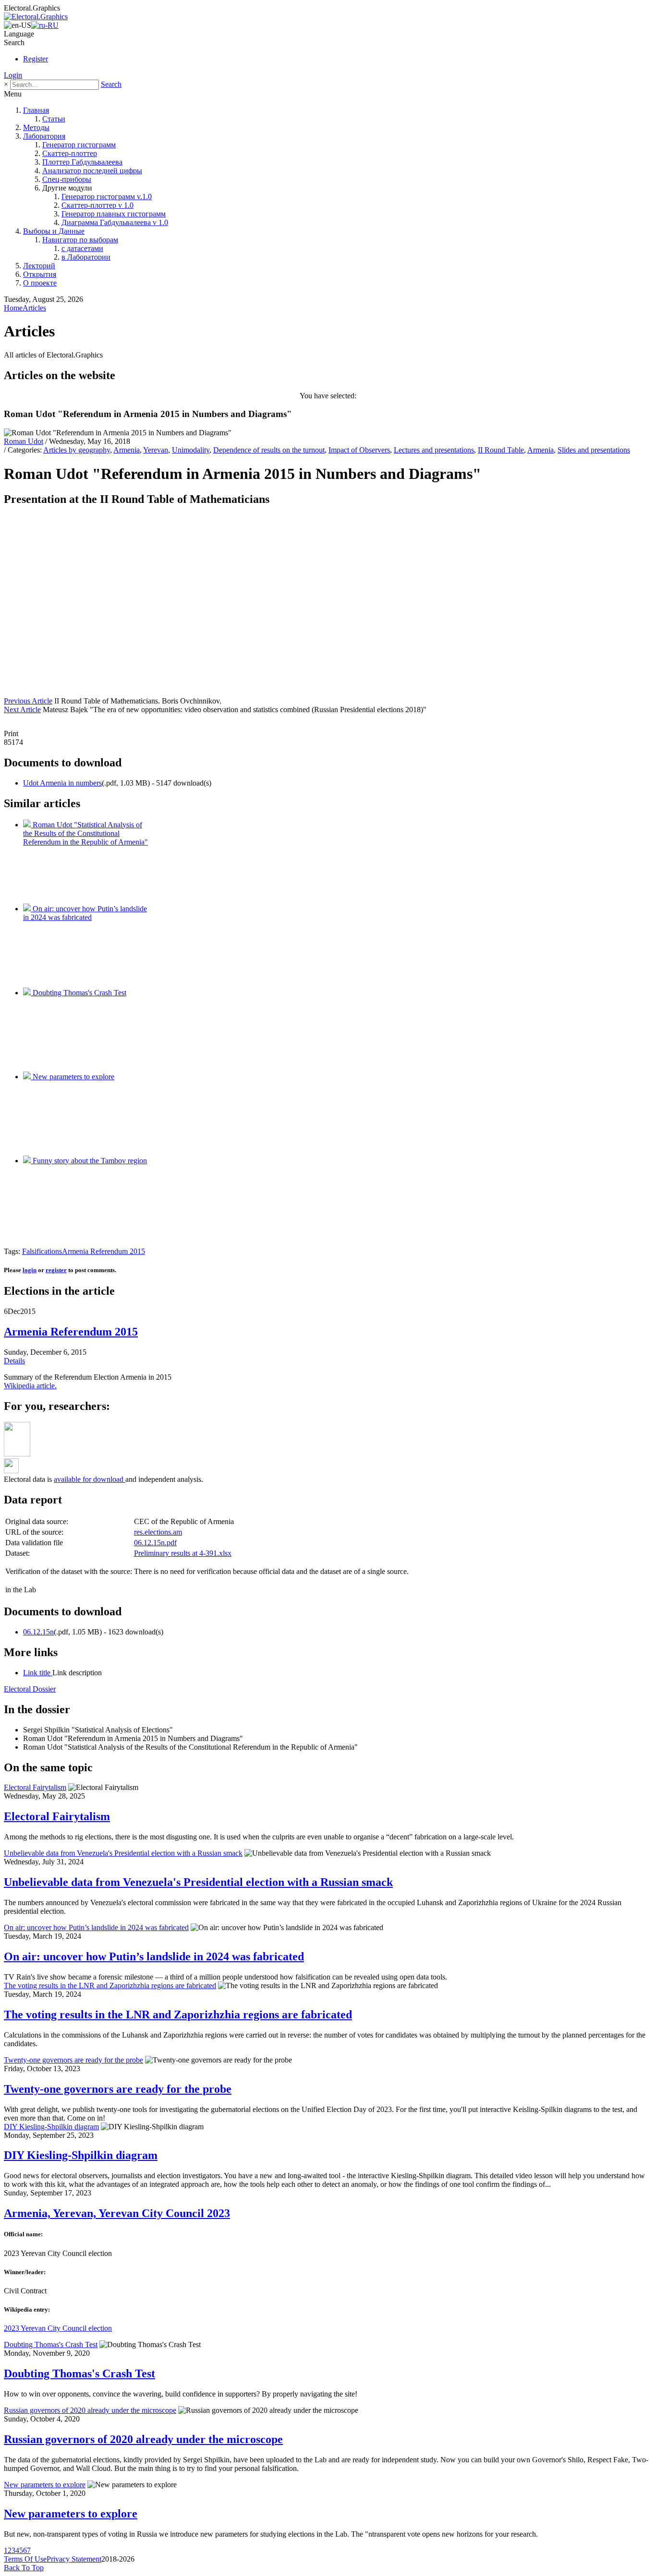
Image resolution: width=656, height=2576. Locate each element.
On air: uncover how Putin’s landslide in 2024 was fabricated (96, 1927)
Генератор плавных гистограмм (114, 214)
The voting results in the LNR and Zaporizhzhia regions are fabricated (110, 1986)
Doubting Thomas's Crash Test (51, 2344)
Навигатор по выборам (80, 240)
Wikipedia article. (30, 1386)
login (30, 1270)
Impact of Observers (359, 450)
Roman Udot (24, 441)
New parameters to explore (45, 2485)
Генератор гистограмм (79, 145)
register (56, 1270)
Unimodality (191, 450)
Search (111, 84)
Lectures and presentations (434, 450)
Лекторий (39, 266)
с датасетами (82, 248)
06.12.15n (38, 1632)
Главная (36, 110)
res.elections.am (158, 1532)
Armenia (127, 450)
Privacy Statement (74, 2559)
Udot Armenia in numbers (62, 783)
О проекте (40, 283)
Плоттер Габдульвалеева (82, 162)
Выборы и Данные (54, 231)
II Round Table (501, 450)
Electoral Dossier (30, 1689)
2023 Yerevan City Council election (58, 2328)
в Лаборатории (86, 257)
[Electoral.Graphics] (36, 17)
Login (13, 75)
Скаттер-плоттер (70, 153)
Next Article (22, 710)
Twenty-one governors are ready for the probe (73, 2060)
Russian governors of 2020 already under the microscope (90, 2410)
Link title (38, 1673)
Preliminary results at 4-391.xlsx (183, 1553)
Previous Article (28, 701)
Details (14, 1361)
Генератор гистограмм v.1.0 (107, 197)
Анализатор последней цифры (92, 171)
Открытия (40, 274)
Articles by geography (77, 450)
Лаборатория (44, 136)
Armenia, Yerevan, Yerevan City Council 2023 (117, 2213)
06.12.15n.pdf (155, 1543)
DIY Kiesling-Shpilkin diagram (51, 2127)
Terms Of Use (25, 2559)
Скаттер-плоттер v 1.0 (97, 205)
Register (36, 59)
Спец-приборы (67, 179)
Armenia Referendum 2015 (103, 1251)
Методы (36, 127)
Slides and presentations (594, 450)
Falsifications (42, 1251)
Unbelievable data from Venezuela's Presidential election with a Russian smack (123, 1853)
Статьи (54, 119)
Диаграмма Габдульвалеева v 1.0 (115, 222)
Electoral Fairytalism (35, 1787)
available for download (90, 1479)
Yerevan (156, 450)
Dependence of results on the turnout (269, 450)
